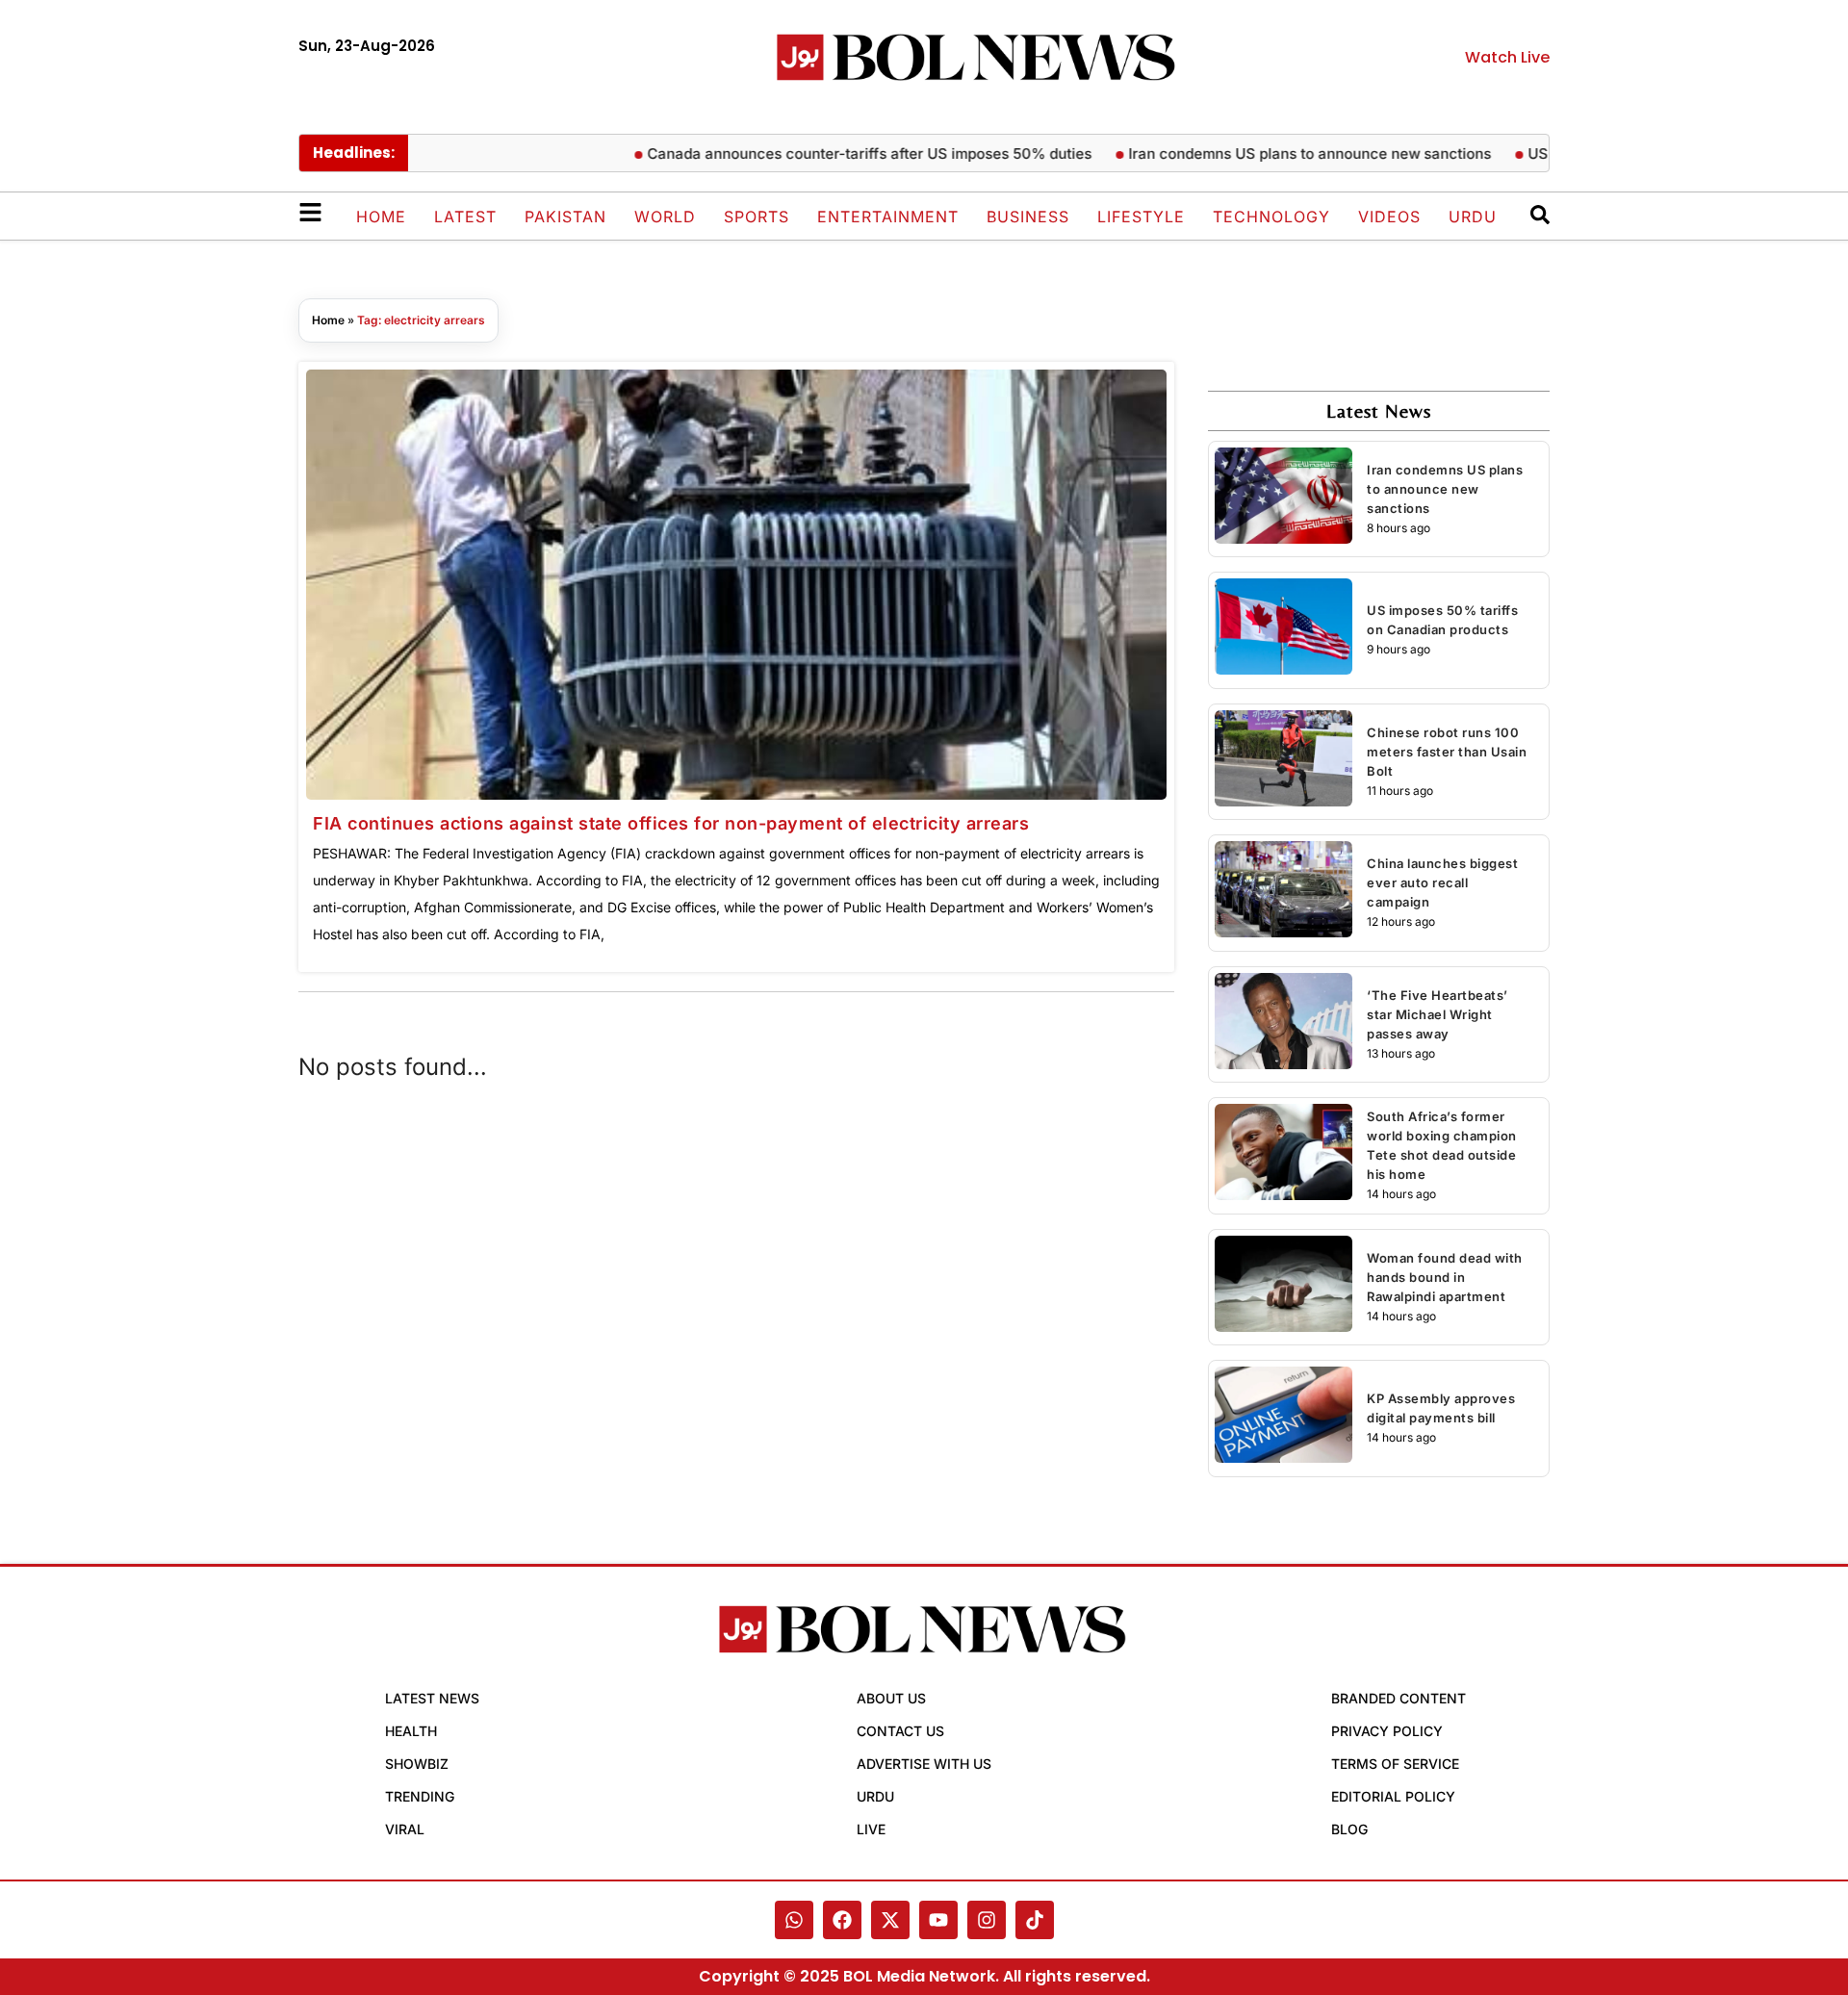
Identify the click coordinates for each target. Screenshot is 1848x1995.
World (665, 217)
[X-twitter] (890, 1920)
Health (411, 1731)
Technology (1271, 217)
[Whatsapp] (794, 1920)
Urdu (1473, 217)
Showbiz (417, 1764)
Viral (405, 1829)
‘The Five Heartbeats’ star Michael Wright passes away (1437, 1014)
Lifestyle (1141, 217)
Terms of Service (1395, 1764)
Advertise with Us (924, 1764)
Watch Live (1507, 57)
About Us (891, 1698)
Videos (1389, 217)
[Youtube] (938, 1920)
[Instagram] (987, 1920)
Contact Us (900, 1731)
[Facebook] (842, 1920)
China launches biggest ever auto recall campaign (1442, 882)
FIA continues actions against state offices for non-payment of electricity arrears (671, 823)
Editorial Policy (1393, 1796)
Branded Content (1399, 1698)
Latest (465, 217)
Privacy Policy (1387, 1731)
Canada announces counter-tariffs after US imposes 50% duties (836, 153)
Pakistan (565, 217)
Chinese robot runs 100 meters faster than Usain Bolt (1447, 752)
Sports (757, 217)
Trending (420, 1796)
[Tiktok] (1035, 1920)
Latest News (432, 1698)
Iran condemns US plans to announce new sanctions (1277, 153)
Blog (1349, 1829)
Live (871, 1829)
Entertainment (888, 217)
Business (1028, 217)
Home (381, 217)
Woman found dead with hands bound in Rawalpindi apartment (1445, 1277)
